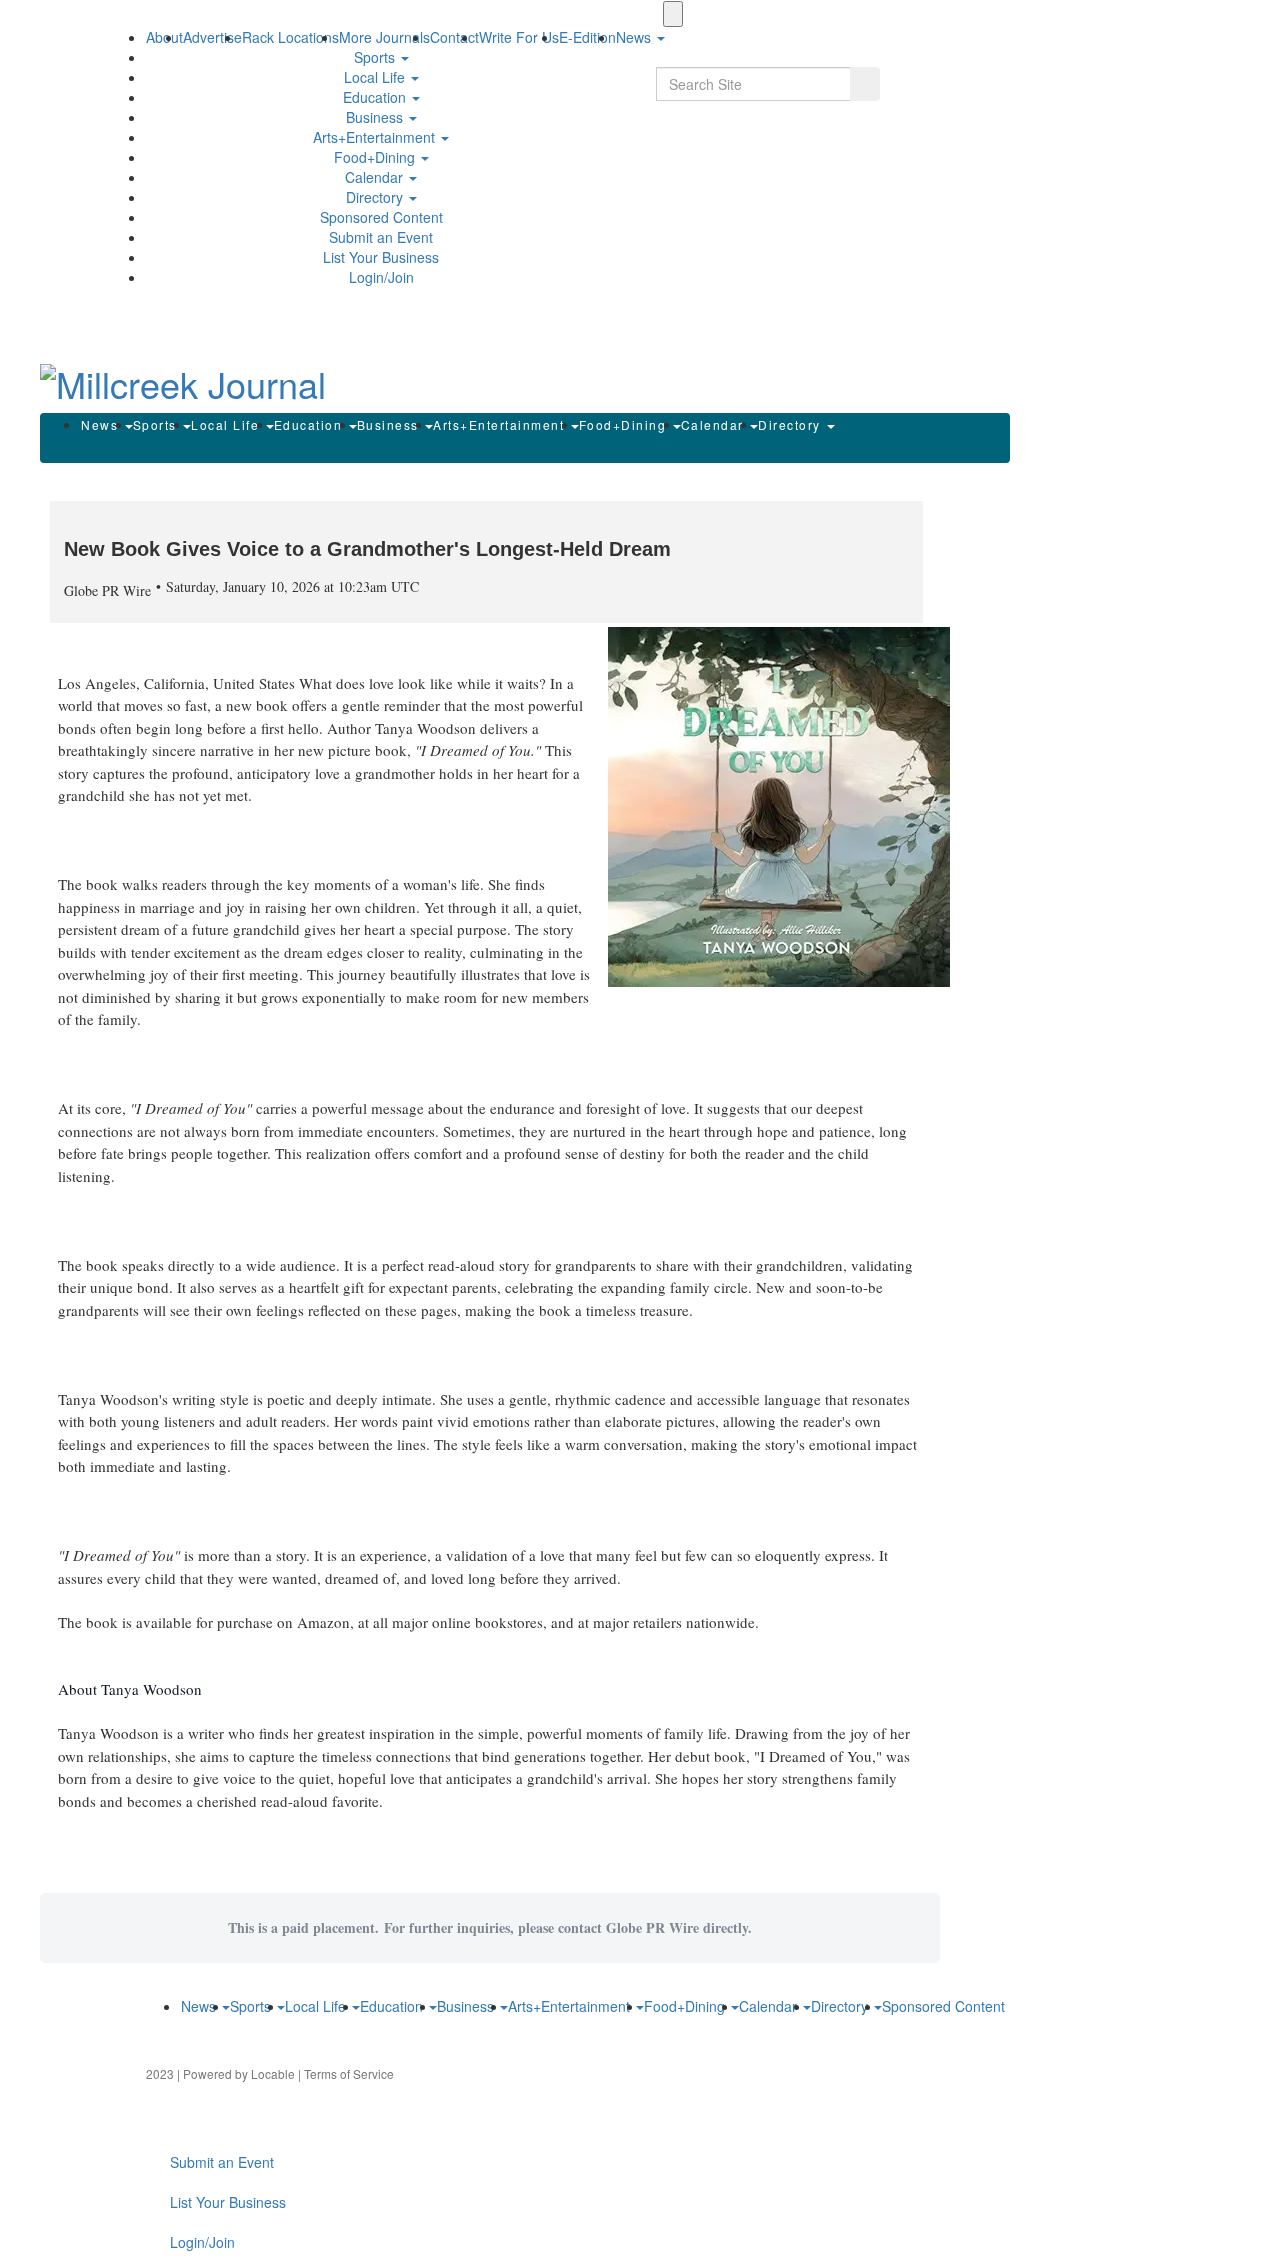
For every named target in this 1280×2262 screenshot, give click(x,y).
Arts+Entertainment (376, 137)
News (102, 424)
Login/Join (381, 277)
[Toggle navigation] (673, 14)
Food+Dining (376, 157)
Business (376, 117)
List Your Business (381, 257)
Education (376, 97)
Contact (454, 37)
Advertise (212, 37)
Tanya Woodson (427, 728)
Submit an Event (381, 237)
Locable (273, 2073)
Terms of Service (349, 2073)
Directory (376, 197)
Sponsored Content (381, 217)
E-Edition (587, 37)
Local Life (376, 77)
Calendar (376, 177)
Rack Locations (290, 37)
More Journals (384, 37)
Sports (376, 57)
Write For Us (519, 37)
